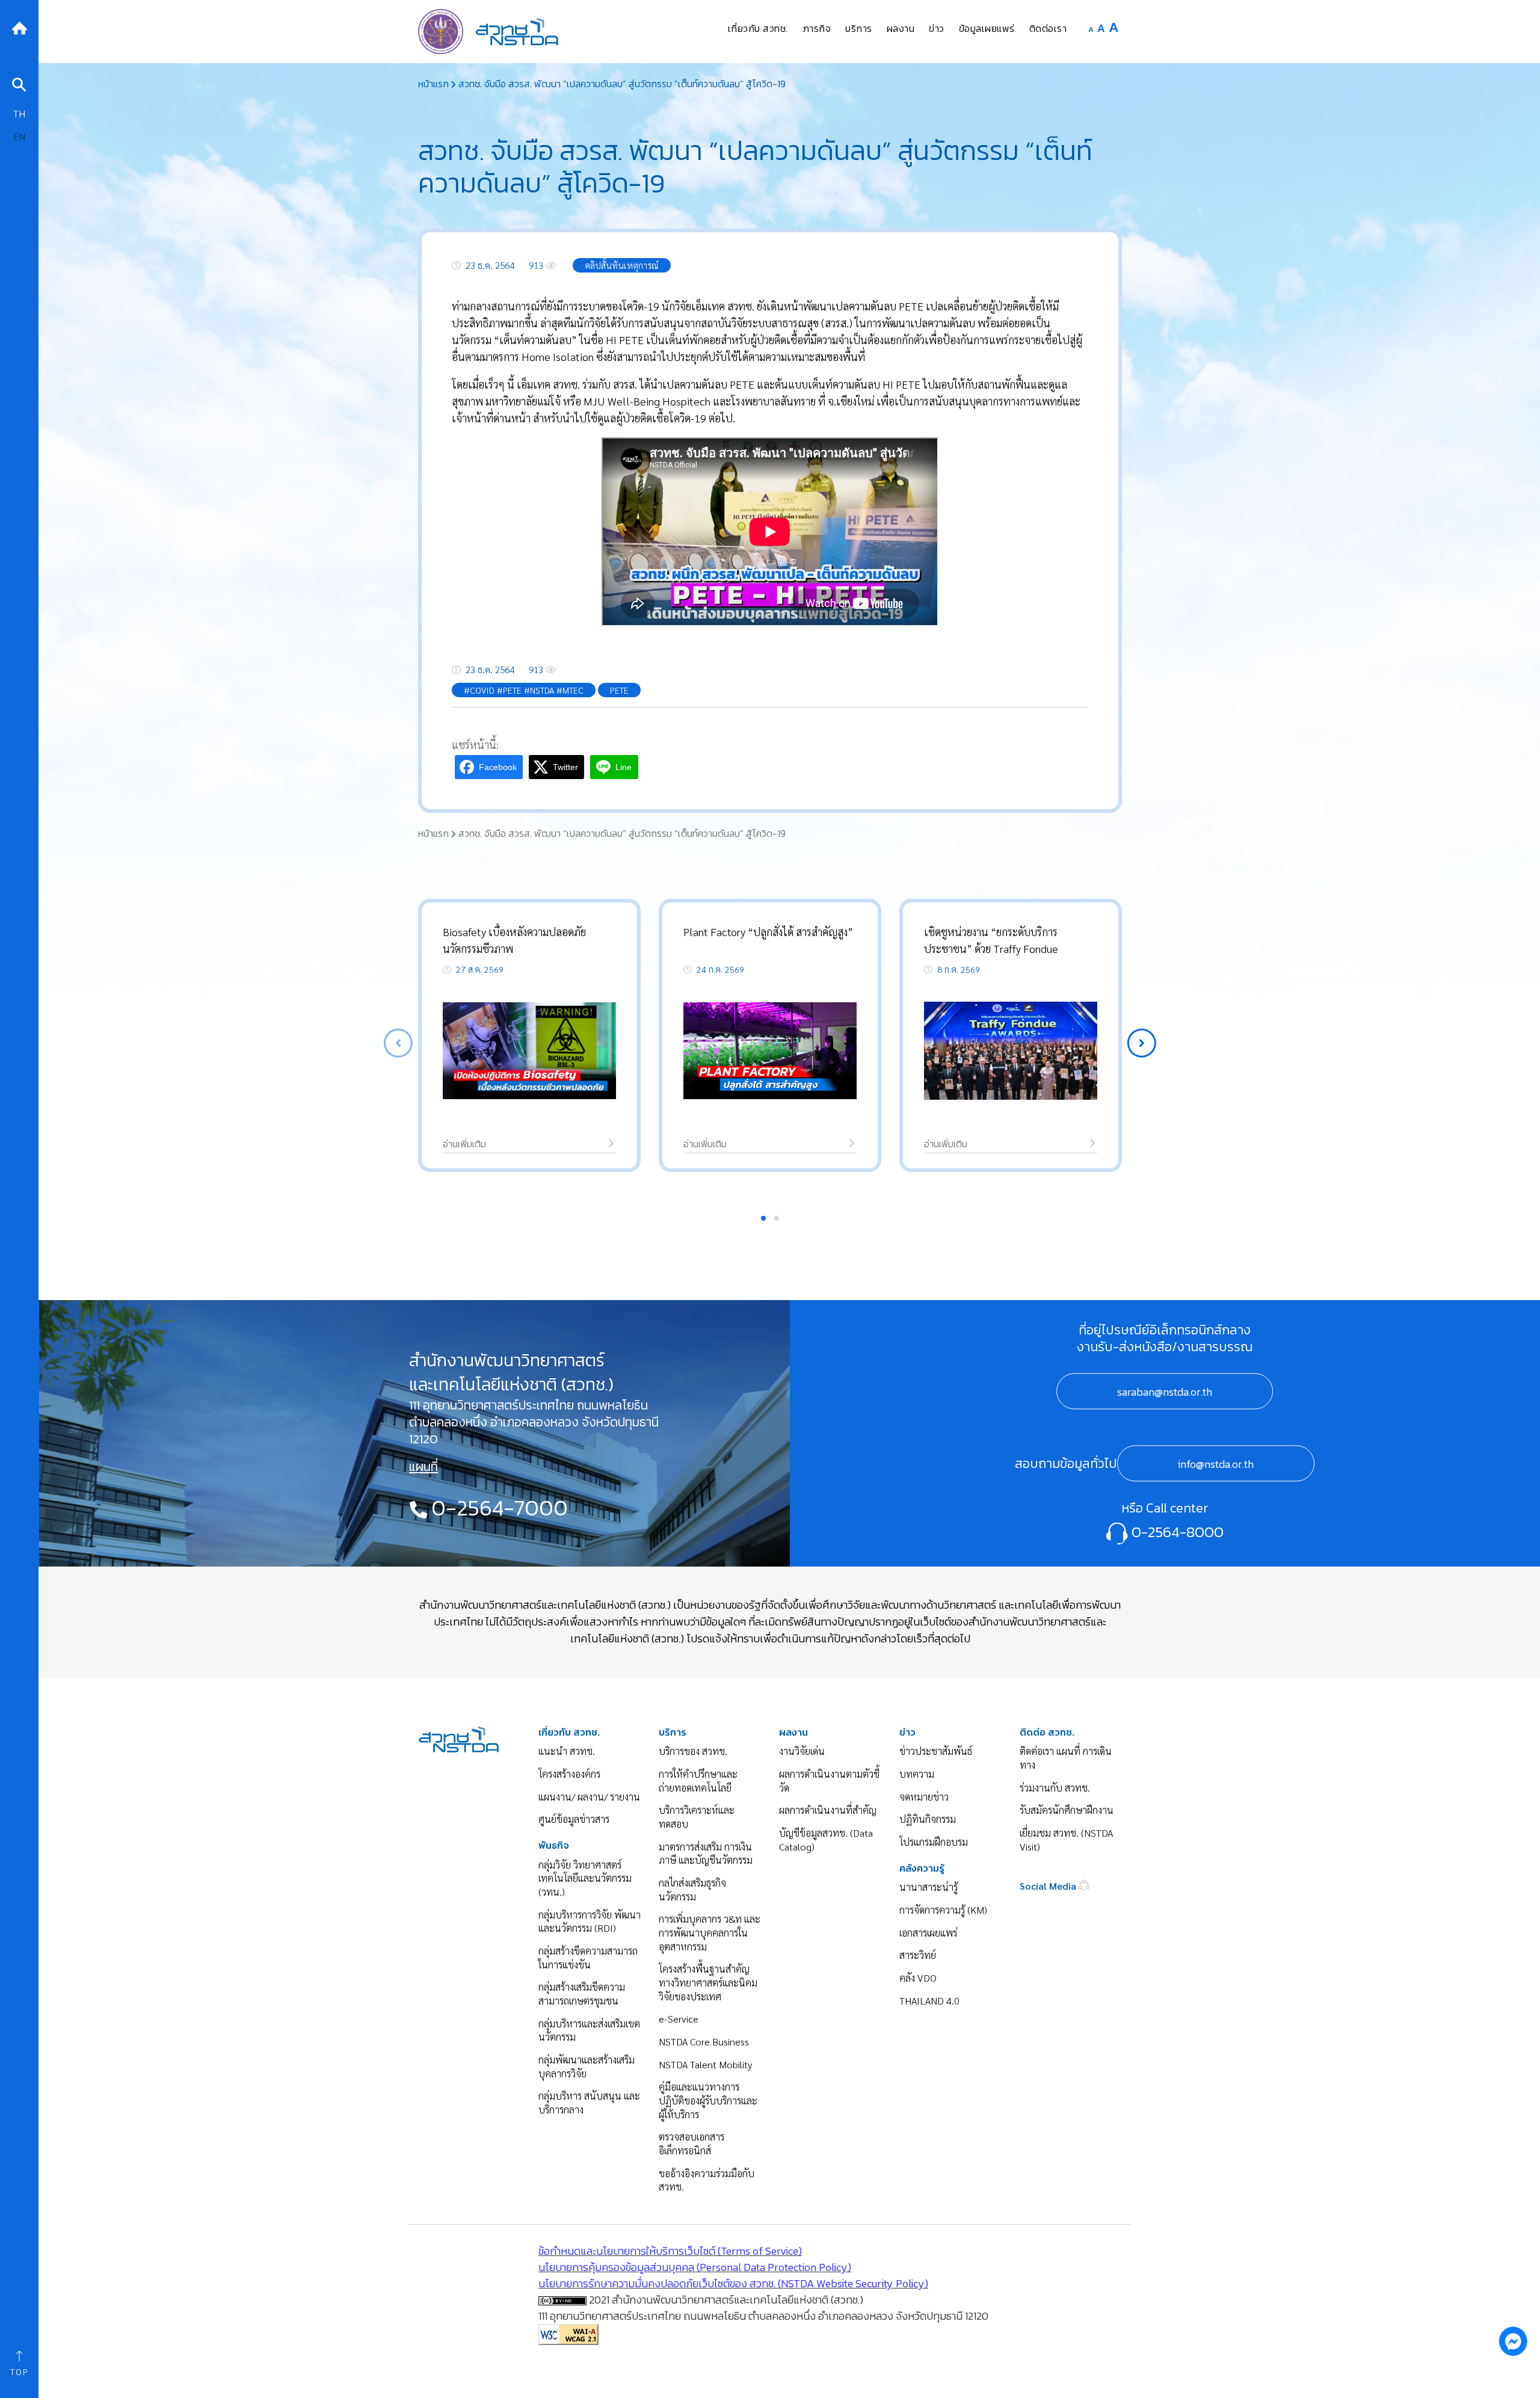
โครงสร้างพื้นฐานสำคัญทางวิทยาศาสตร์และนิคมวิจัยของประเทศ (708, 1982)
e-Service (679, 2019)
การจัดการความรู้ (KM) (943, 1910)
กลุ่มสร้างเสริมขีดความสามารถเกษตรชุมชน (582, 1994)
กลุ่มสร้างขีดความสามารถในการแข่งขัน (588, 1958)
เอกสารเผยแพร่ (928, 1933)
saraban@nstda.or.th (1165, 1392)
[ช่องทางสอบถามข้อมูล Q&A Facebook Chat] (1513, 2341)
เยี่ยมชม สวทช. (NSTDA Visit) (1066, 1840)
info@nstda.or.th (1216, 1464)
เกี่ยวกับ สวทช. (569, 1732)
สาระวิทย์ (918, 1955)
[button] (1142, 1043)
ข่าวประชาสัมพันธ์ (936, 1751)
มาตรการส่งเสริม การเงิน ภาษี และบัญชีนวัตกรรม (706, 1854)
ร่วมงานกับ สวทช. (1055, 1788)
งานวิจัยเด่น (802, 1751)
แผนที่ (423, 1467)
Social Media (1049, 1886)
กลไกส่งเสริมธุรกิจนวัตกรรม (692, 1890)
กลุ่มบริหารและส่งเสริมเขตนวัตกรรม (589, 2030)
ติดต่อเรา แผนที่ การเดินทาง (1066, 1758)
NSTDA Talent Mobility (705, 2064)
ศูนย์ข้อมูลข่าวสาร (574, 1819)
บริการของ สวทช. (693, 1751)
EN (19, 136)
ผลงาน (793, 1732)
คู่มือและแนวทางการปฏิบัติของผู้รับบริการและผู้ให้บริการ (708, 2100)
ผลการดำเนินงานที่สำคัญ (828, 1810)
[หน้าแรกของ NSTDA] (459, 1738)
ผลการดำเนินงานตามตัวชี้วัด (829, 1781)
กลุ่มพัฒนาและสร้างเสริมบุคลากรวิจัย (587, 2067)
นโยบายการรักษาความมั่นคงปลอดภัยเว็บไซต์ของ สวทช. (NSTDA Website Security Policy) (733, 2283)
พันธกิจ (554, 1845)
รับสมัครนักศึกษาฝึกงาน (1067, 1810)
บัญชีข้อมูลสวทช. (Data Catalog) (826, 1840)
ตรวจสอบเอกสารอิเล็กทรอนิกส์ (691, 2144)
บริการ (673, 1732)
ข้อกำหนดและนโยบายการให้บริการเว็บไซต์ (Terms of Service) (670, 2251)
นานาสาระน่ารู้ (929, 1887)
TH (19, 113)
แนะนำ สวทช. (567, 1751)
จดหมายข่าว (924, 1797)
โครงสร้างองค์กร (569, 1774)
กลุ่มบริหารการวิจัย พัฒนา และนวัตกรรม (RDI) (590, 1922)
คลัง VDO (918, 1978)
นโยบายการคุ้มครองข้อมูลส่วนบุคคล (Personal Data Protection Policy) (695, 2267)
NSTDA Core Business (704, 2042)
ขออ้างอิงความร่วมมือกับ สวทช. (707, 2180)
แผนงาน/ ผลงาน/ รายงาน (589, 1797)
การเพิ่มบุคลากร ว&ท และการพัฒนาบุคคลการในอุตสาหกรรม (710, 1932)
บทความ (917, 1774)
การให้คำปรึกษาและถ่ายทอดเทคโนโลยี (698, 1781)
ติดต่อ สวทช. (1047, 1732)
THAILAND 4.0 (929, 2001)
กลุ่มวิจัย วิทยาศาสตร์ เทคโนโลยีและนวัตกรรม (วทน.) (585, 1878)
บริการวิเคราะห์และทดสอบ (697, 1817)
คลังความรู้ (922, 1868)
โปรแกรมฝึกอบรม (934, 1842)
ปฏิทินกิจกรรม (928, 1819)
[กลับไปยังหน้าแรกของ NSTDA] (19, 27)
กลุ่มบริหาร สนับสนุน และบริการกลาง (589, 2103)
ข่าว (907, 1732)
